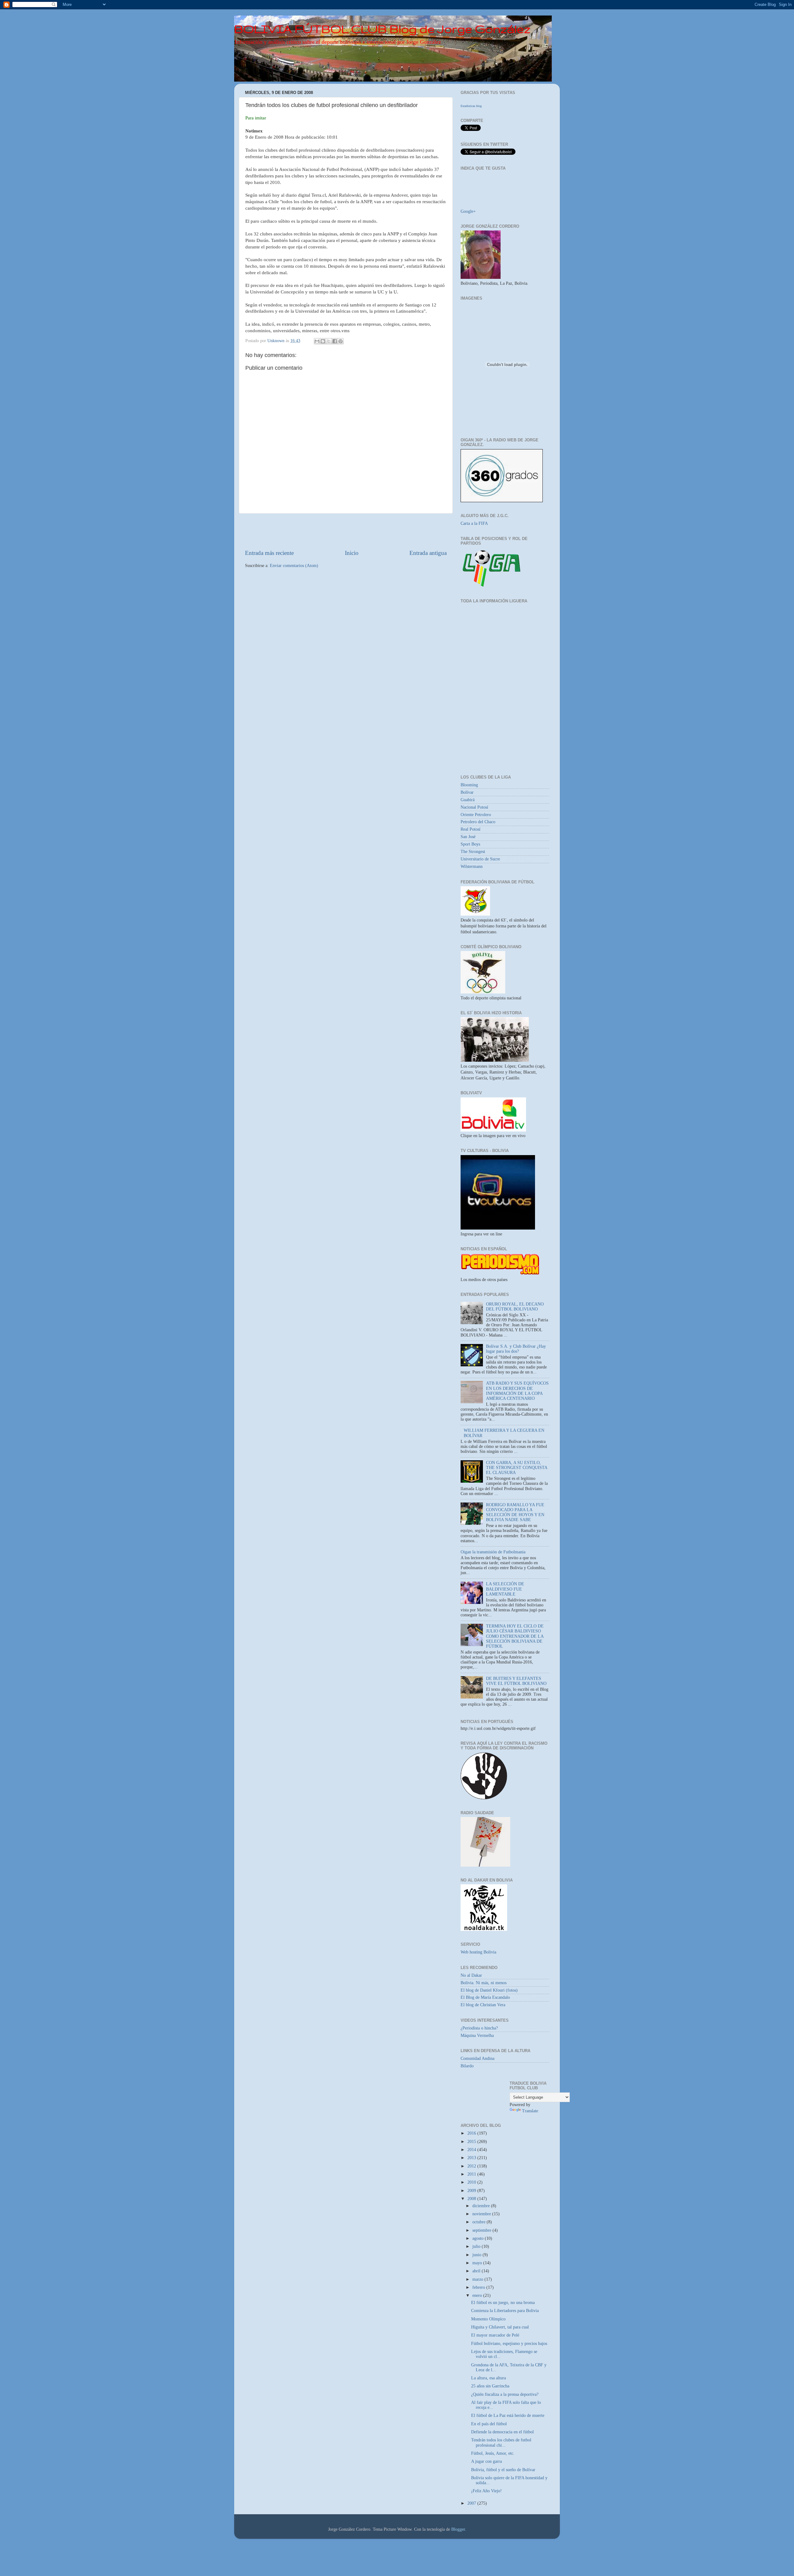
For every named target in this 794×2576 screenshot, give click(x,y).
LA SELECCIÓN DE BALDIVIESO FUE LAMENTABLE (505, 1589)
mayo (478, 2263)
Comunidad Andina (477, 2058)
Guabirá (468, 800)
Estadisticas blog (471, 106)
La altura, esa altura (488, 2378)
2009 (472, 2191)
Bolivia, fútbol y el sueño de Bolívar (503, 2470)
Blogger (458, 2529)
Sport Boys (470, 844)
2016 (472, 2133)
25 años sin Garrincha (490, 2386)
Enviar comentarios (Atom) (294, 566)
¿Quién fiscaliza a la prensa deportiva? (505, 2394)
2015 (472, 2142)
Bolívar (467, 792)
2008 (472, 2199)
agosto (479, 2238)
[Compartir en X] (329, 341)
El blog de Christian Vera (483, 2005)
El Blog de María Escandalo (485, 1997)
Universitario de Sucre (480, 859)
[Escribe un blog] (323, 341)
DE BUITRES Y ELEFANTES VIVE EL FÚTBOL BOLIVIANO (516, 1681)
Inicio (352, 553)
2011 (472, 2174)
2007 (472, 2503)
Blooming (469, 785)
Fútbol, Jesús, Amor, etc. (493, 2453)
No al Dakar (471, 1975)
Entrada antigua (428, 553)
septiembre (482, 2230)
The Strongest (473, 852)
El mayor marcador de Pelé (495, 2335)
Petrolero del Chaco (478, 822)
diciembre (482, 2206)
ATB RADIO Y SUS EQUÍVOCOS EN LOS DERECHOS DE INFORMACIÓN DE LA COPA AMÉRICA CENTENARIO (517, 1391)
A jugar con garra (486, 2461)
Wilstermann (472, 866)
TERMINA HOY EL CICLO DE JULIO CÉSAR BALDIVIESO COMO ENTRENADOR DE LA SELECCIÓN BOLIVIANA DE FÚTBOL (515, 1636)
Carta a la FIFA (474, 523)
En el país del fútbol (489, 2424)
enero (478, 2295)
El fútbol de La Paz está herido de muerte (508, 2415)
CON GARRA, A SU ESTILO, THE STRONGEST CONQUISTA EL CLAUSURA (517, 1468)
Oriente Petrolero (476, 815)
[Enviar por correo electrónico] (317, 341)
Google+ (468, 211)
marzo (478, 2279)
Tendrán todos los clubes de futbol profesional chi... (501, 2442)
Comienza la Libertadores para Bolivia (505, 2311)
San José (468, 837)
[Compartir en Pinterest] (341, 341)
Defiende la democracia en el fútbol (502, 2432)
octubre (480, 2222)
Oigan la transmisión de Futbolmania (493, 1552)
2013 (472, 2158)
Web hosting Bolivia (478, 1952)
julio (477, 2246)
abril (477, 2271)
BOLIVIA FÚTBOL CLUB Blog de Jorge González (382, 29)
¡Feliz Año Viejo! (486, 2491)
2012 (472, 2166)
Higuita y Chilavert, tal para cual (500, 2327)
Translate (530, 2111)
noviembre (482, 2214)
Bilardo (467, 2066)
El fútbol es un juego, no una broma (503, 2303)
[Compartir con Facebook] (335, 341)
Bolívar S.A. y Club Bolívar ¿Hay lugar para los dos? (516, 1349)
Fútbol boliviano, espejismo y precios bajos (509, 2344)
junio (477, 2255)
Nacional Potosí (474, 807)
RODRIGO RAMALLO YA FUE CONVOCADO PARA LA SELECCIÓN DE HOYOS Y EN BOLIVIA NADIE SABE (515, 1512)
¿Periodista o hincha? (479, 2028)
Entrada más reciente (269, 553)
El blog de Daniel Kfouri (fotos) (489, 1990)
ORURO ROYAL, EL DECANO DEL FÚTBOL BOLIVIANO (515, 1307)
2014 (472, 2150)
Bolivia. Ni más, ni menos (484, 1983)
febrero (479, 2287)
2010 (472, 2182)
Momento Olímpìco (488, 2319)
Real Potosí (471, 829)
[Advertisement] (346, 531)
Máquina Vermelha (477, 2036)
